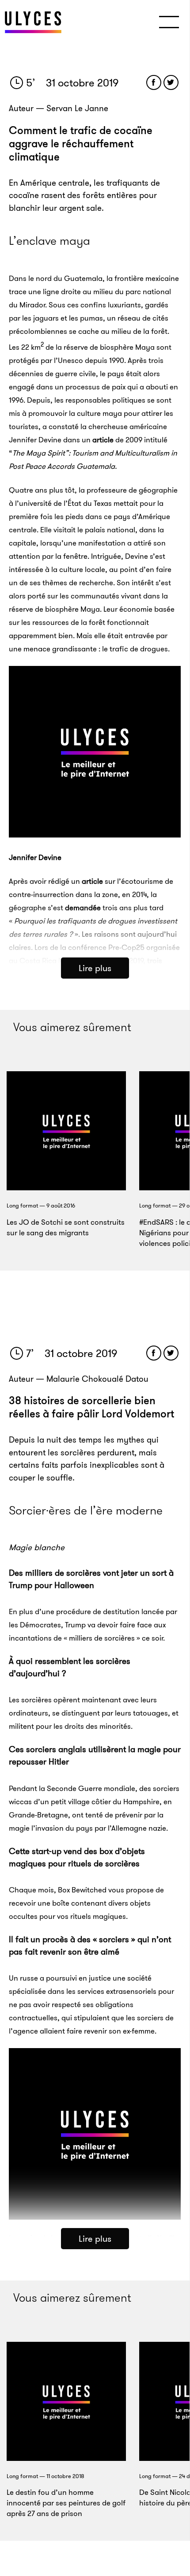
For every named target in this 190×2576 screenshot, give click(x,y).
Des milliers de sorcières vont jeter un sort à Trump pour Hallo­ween (91, 1579)
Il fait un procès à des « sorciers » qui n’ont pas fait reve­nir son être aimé (90, 1946)
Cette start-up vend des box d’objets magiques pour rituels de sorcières (77, 1857)
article (103, 440)
